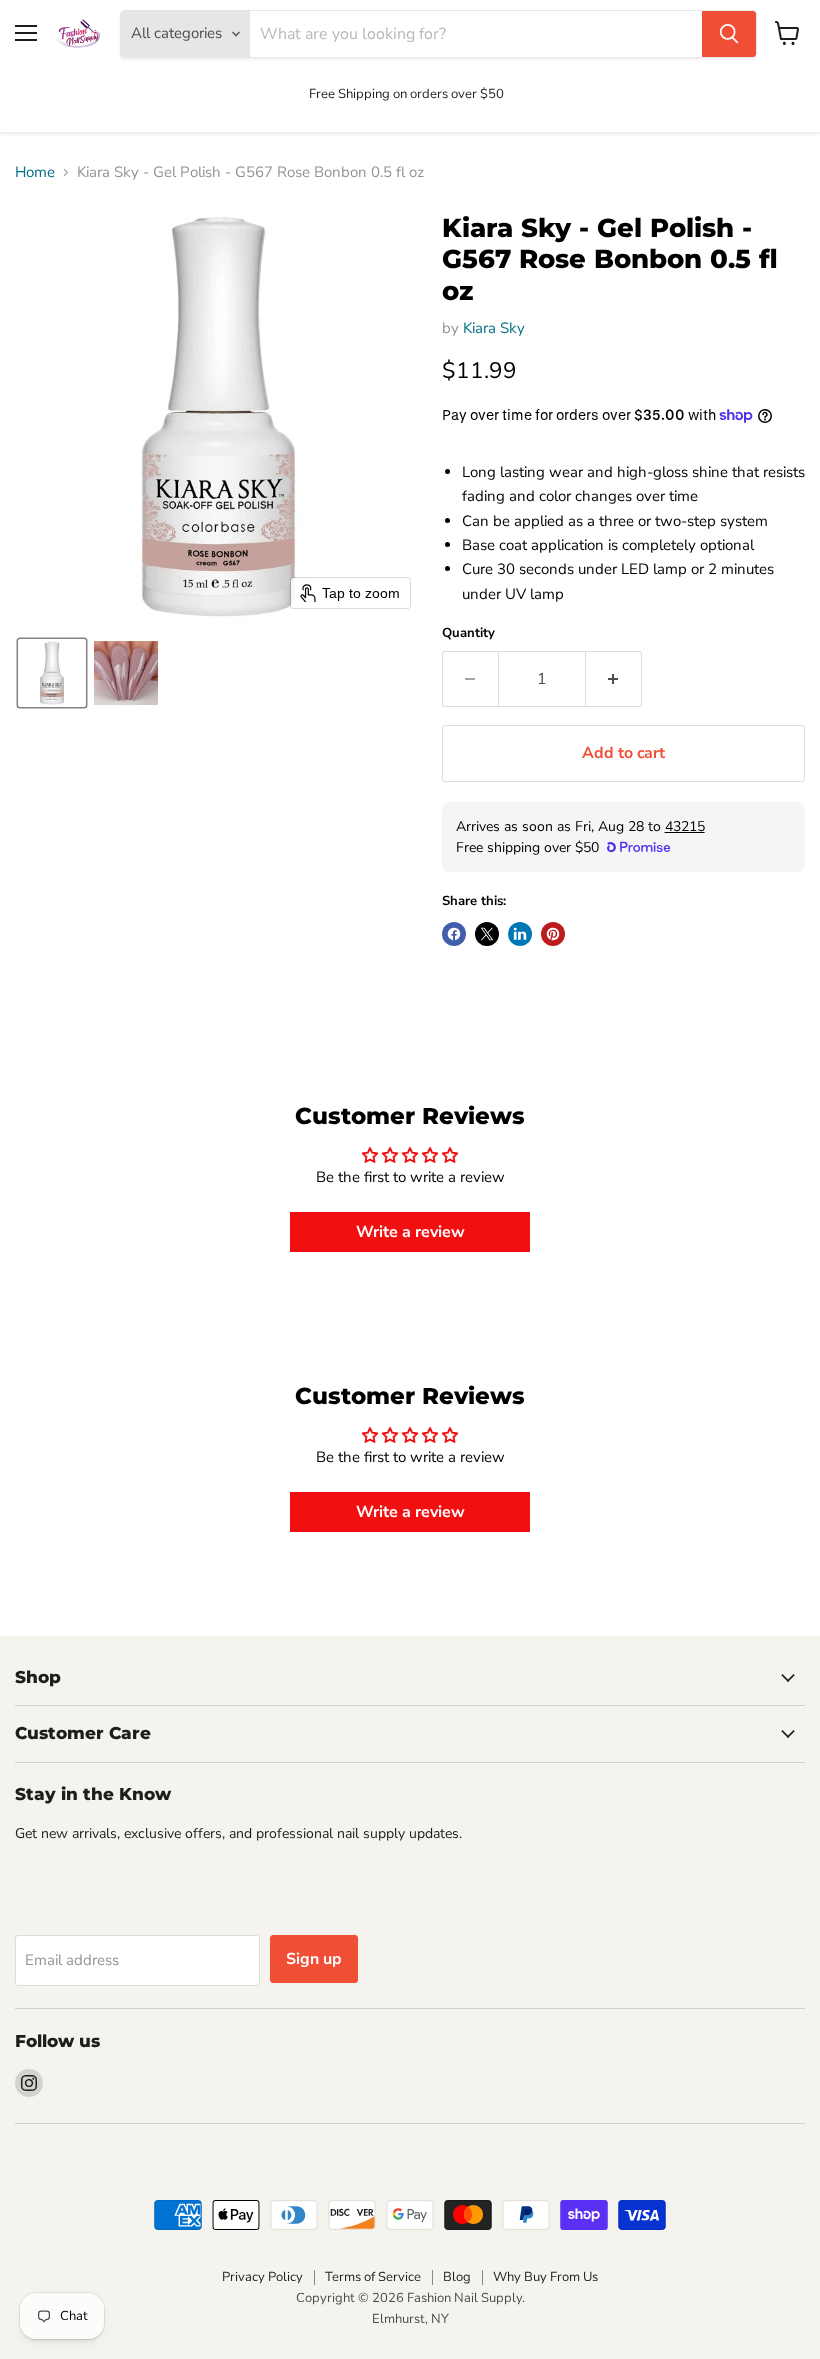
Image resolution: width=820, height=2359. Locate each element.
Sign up (314, 1959)
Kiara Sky (494, 328)
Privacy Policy (262, 2277)
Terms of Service (373, 2277)
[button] (52, 673)
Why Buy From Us (545, 2277)
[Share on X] (487, 934)
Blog (457, 2277)
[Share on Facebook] (454, 934)
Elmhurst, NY (410, 2319)
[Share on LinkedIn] (520, 934)
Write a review (410, 1232)
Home (35, 172)
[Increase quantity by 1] (614, 679)
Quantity (468, 633)
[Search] (729, 34)
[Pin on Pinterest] (553, 934)
